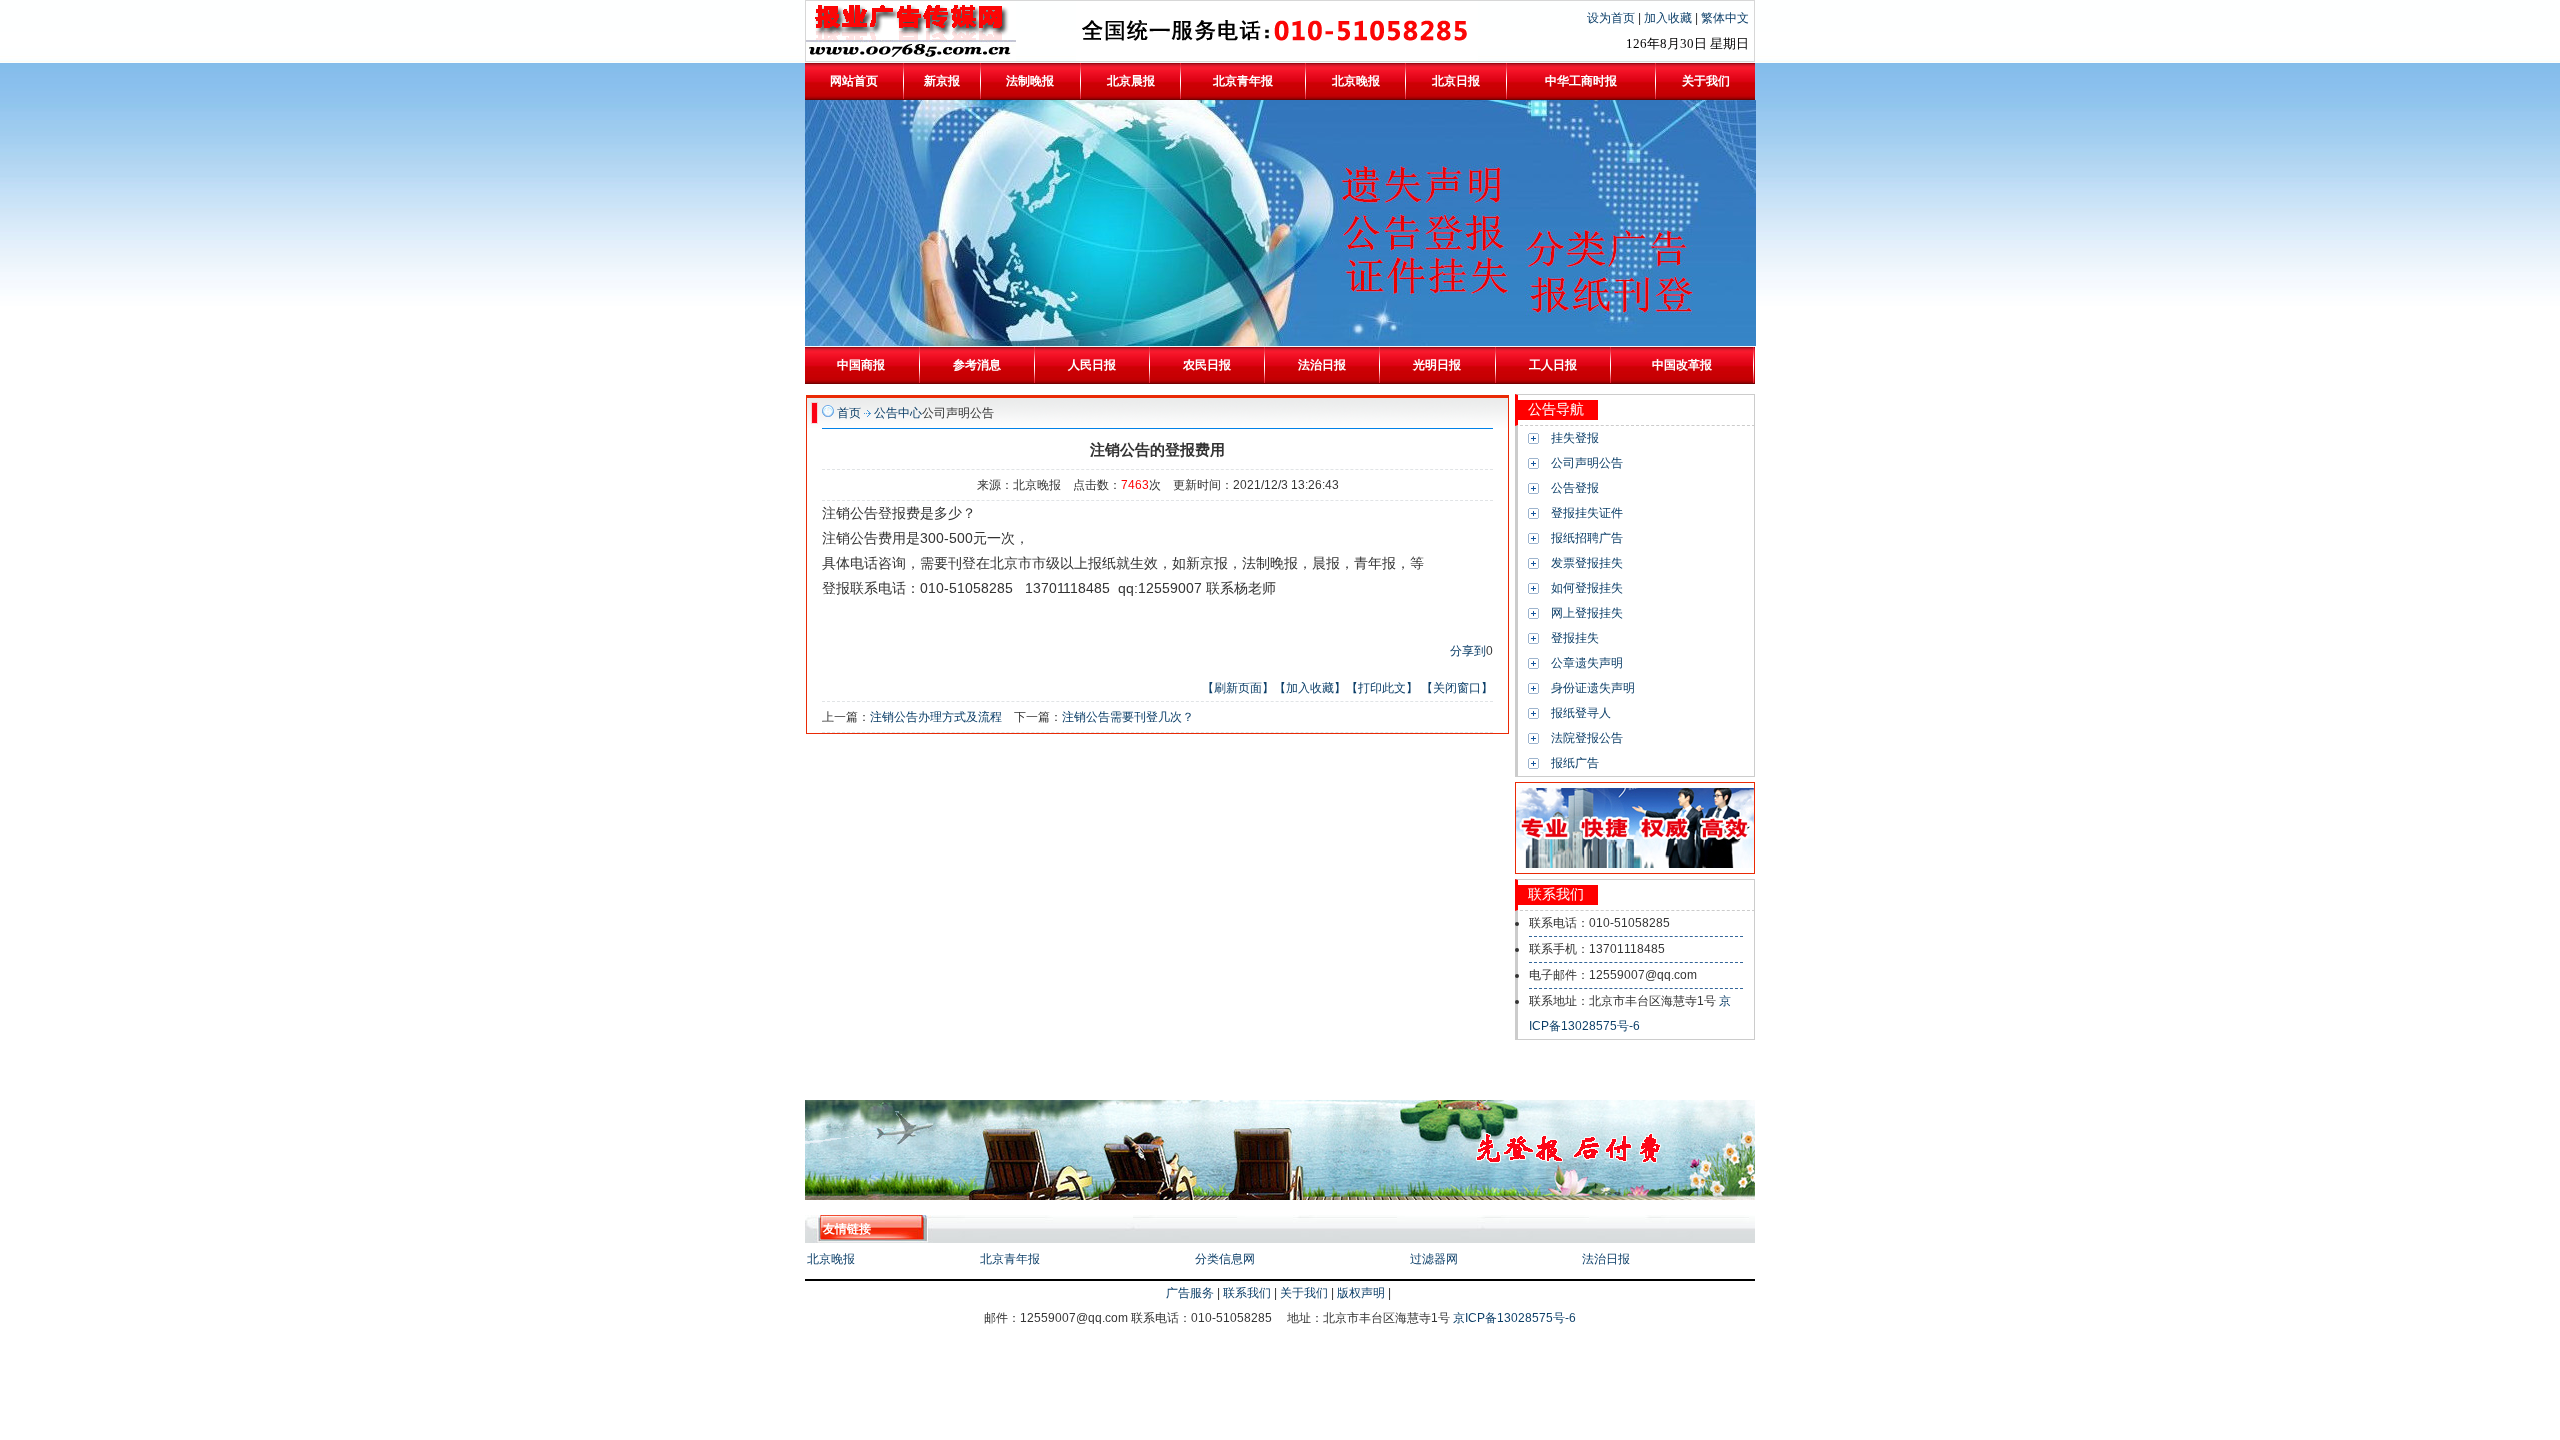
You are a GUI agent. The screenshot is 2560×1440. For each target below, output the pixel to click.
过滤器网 (1434, 1259)
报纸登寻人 (1581, 713)
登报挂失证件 (1587, 513)
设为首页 (1612, 18)
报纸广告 (1575, 763)
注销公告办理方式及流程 (936, 717)
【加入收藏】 (1310, 688)
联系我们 (1247, 1293)
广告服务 (1190, 1293)
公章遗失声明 (1587, 663)
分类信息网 (1225, 1259)
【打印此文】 (1382, 688)
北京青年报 (1010, 1259)
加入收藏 (1669, 18)
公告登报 (1575, 488)
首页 (849, 413)
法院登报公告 (1587, 738)
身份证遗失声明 (1593, 688)
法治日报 (1606, 1259)
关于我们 (1304, 1293)
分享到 (1468, 651)
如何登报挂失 (1587, 588)
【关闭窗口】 (1457, 688)
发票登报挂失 (1587, 563)
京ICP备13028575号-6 (1514, 1318)
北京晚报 (831, 1259)
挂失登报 (1575, 438)
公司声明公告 (1587, 463)
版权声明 (1361, 1293)
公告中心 (898, 413)
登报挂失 (1575, 638)
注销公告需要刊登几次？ (1128, 717)
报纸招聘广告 (1587, 538)
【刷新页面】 (1238, 688)
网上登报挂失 (1587, 613)
